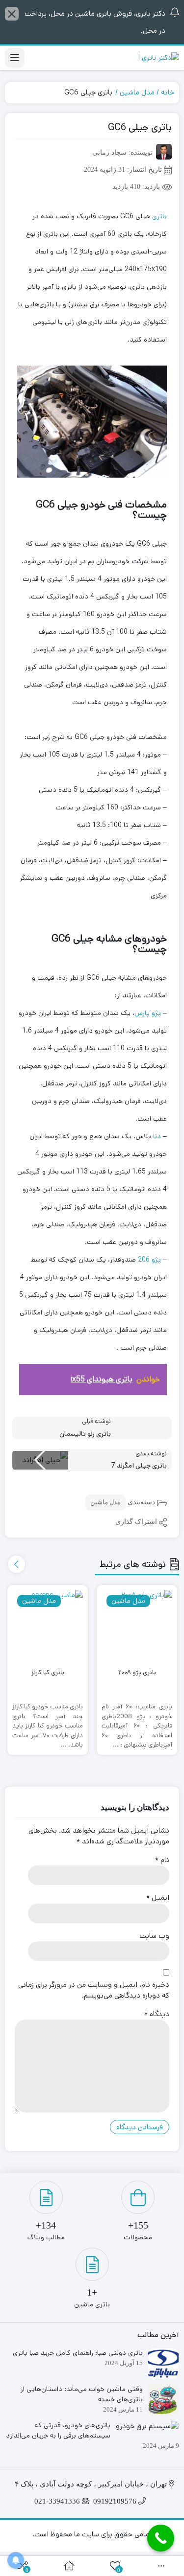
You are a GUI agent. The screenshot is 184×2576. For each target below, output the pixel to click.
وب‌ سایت (154, 1936)
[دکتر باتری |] (158, 58)
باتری (159, 216)
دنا (157, 1136)
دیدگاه (157, 2014)
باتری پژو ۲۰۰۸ (137, 1672)
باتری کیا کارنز (48, 1672)
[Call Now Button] (161, 2538)
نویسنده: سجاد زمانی (122, 152)
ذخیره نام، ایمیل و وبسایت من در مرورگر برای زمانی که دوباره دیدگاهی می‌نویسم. (94, 1990)
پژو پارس (148, 1013)
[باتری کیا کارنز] (48, 1625)
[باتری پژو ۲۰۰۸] (137, 1625)
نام (162, 1860)
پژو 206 (149, 1260)
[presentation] (16, 1564)
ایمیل (158, 1897)
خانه (168, 92)
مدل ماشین (137, 92)
